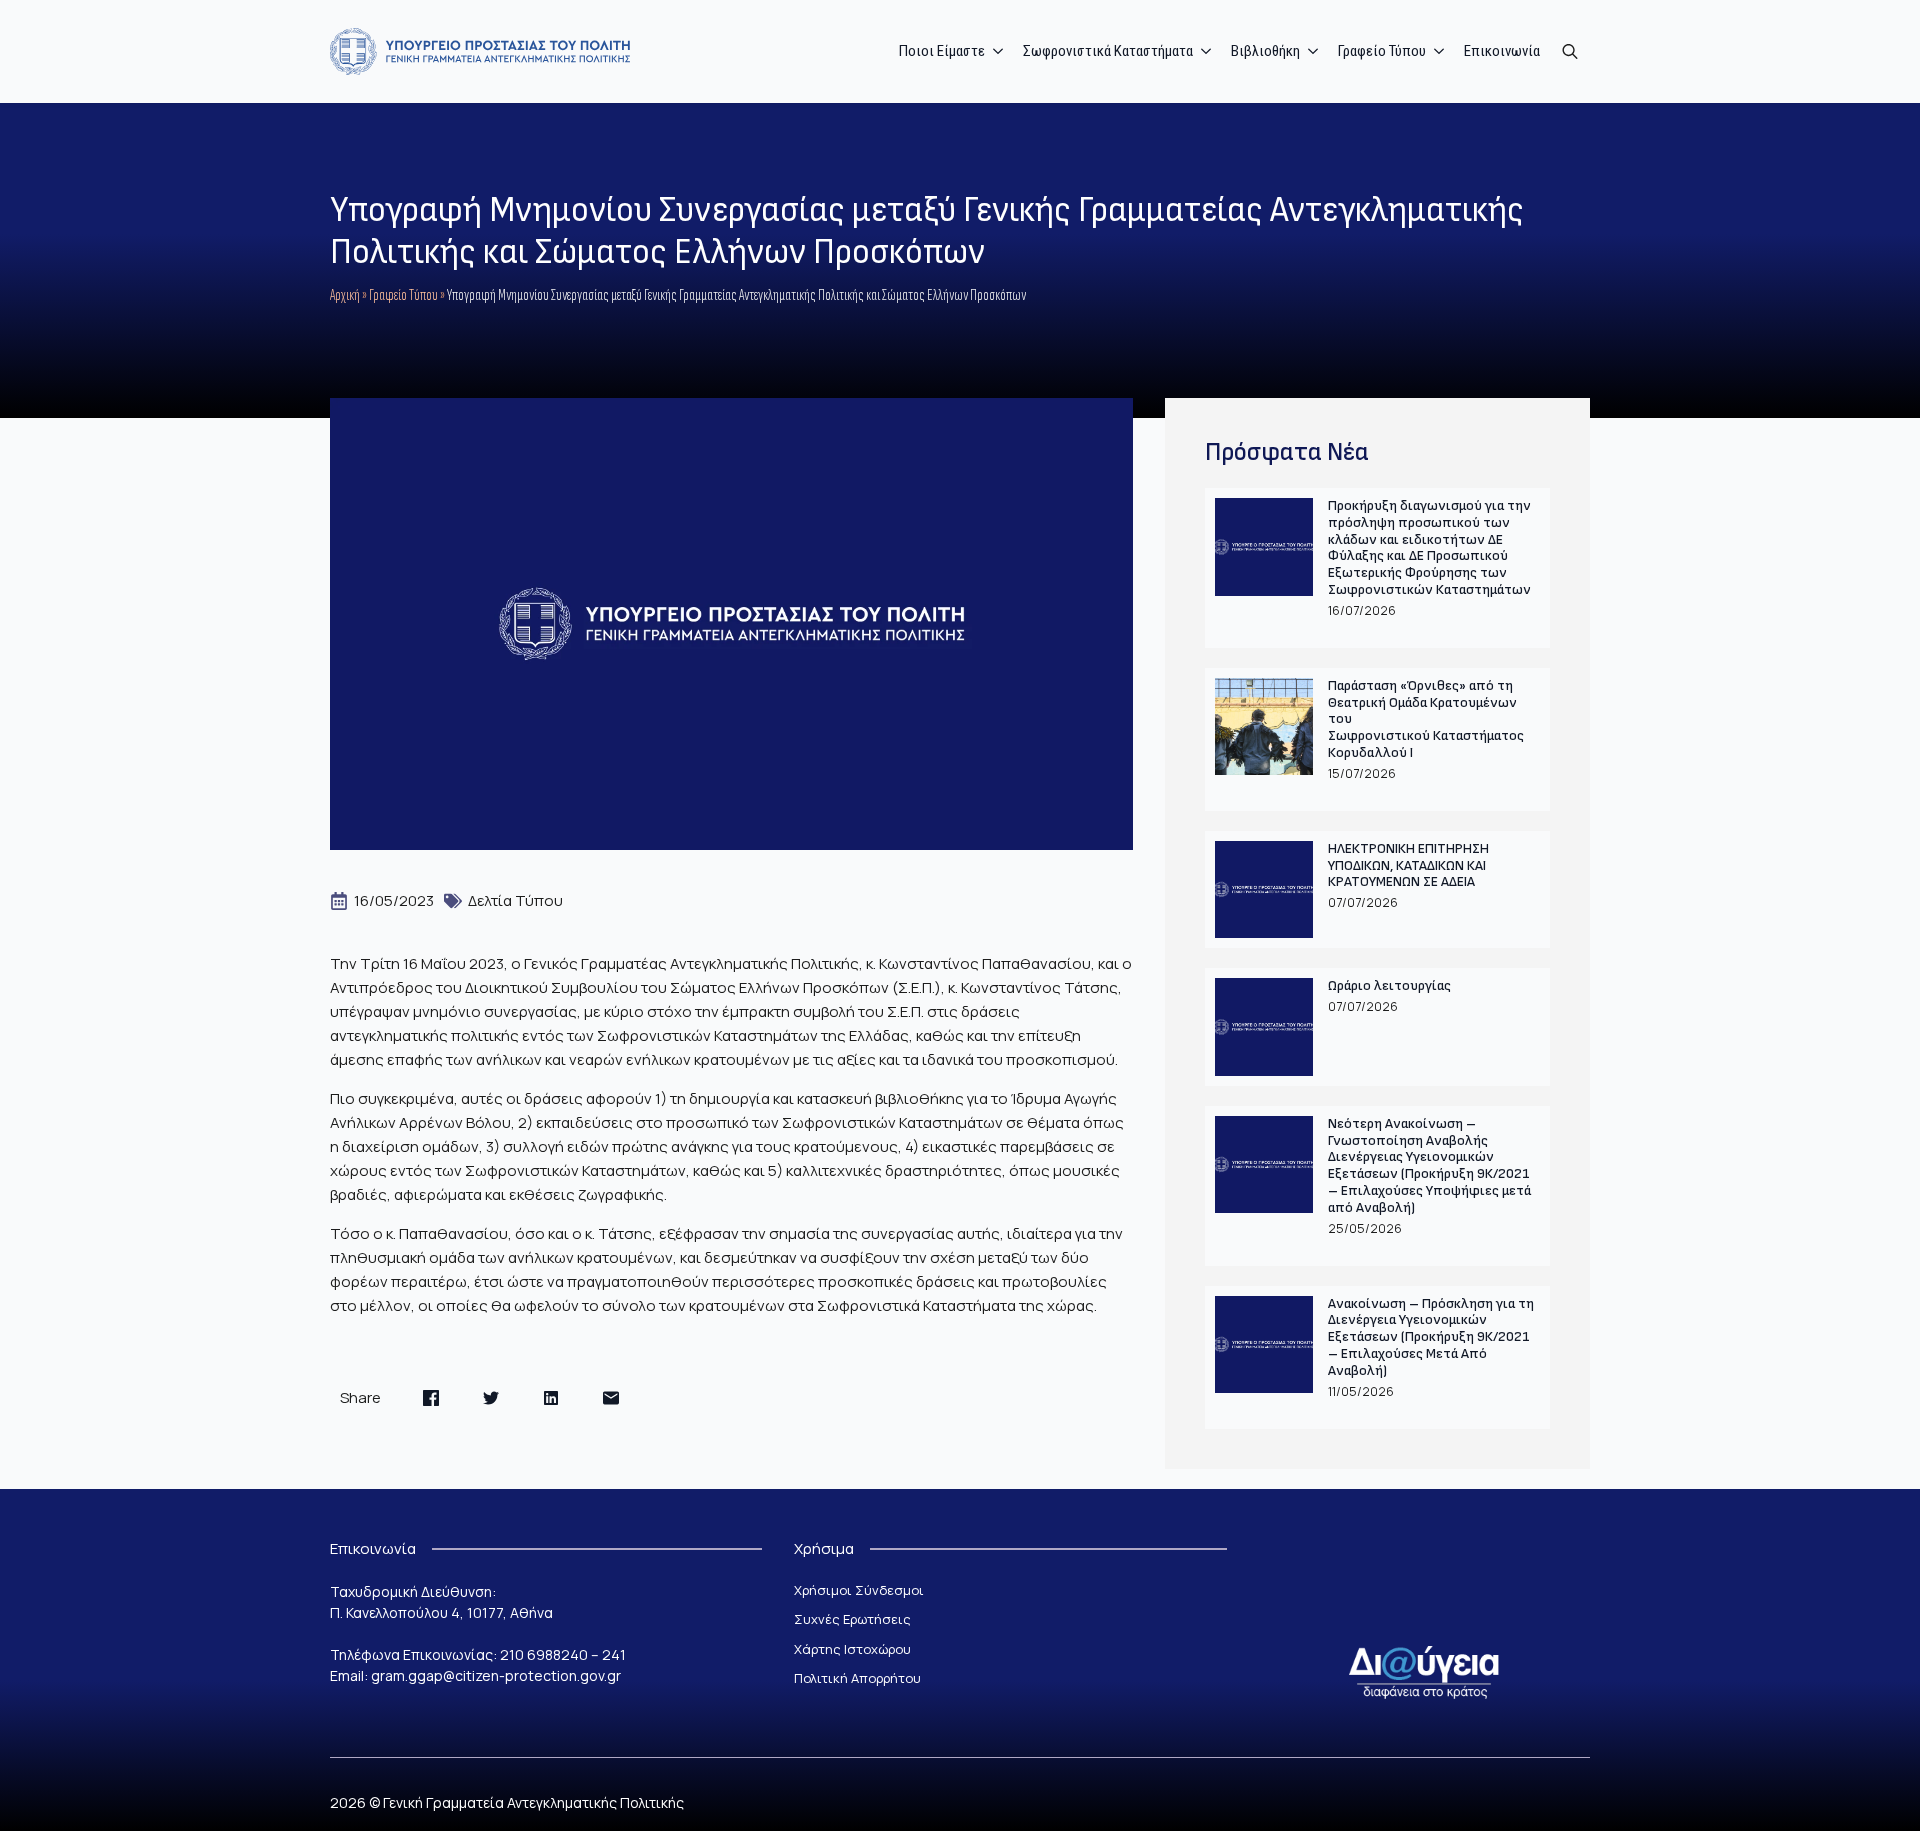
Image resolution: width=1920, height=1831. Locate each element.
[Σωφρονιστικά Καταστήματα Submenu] (1207, 51)
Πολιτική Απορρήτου (857, 1678)
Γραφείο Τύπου (403, 295)
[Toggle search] (1570, 51)
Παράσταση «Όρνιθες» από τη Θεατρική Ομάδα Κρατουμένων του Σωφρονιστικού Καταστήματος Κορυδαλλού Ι (1426, 719)
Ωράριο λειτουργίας (1389, 986)
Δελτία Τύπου (515, 900)
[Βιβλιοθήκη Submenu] (1314, 51)
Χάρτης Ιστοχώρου (852, 1649)
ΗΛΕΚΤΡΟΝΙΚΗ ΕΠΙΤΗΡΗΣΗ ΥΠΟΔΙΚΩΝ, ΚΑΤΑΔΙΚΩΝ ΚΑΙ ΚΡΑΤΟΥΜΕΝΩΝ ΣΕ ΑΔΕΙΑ (1408, 866)
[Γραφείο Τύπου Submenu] (1440, 51)
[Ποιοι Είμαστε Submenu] (999, 51)
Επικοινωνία (1502, 51)
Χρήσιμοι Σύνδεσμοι (859, 1590)
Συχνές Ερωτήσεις (852, 1619)
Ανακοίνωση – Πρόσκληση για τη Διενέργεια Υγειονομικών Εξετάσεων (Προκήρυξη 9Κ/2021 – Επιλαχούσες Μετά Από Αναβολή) (1431, 1337)
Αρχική (345, 295)
